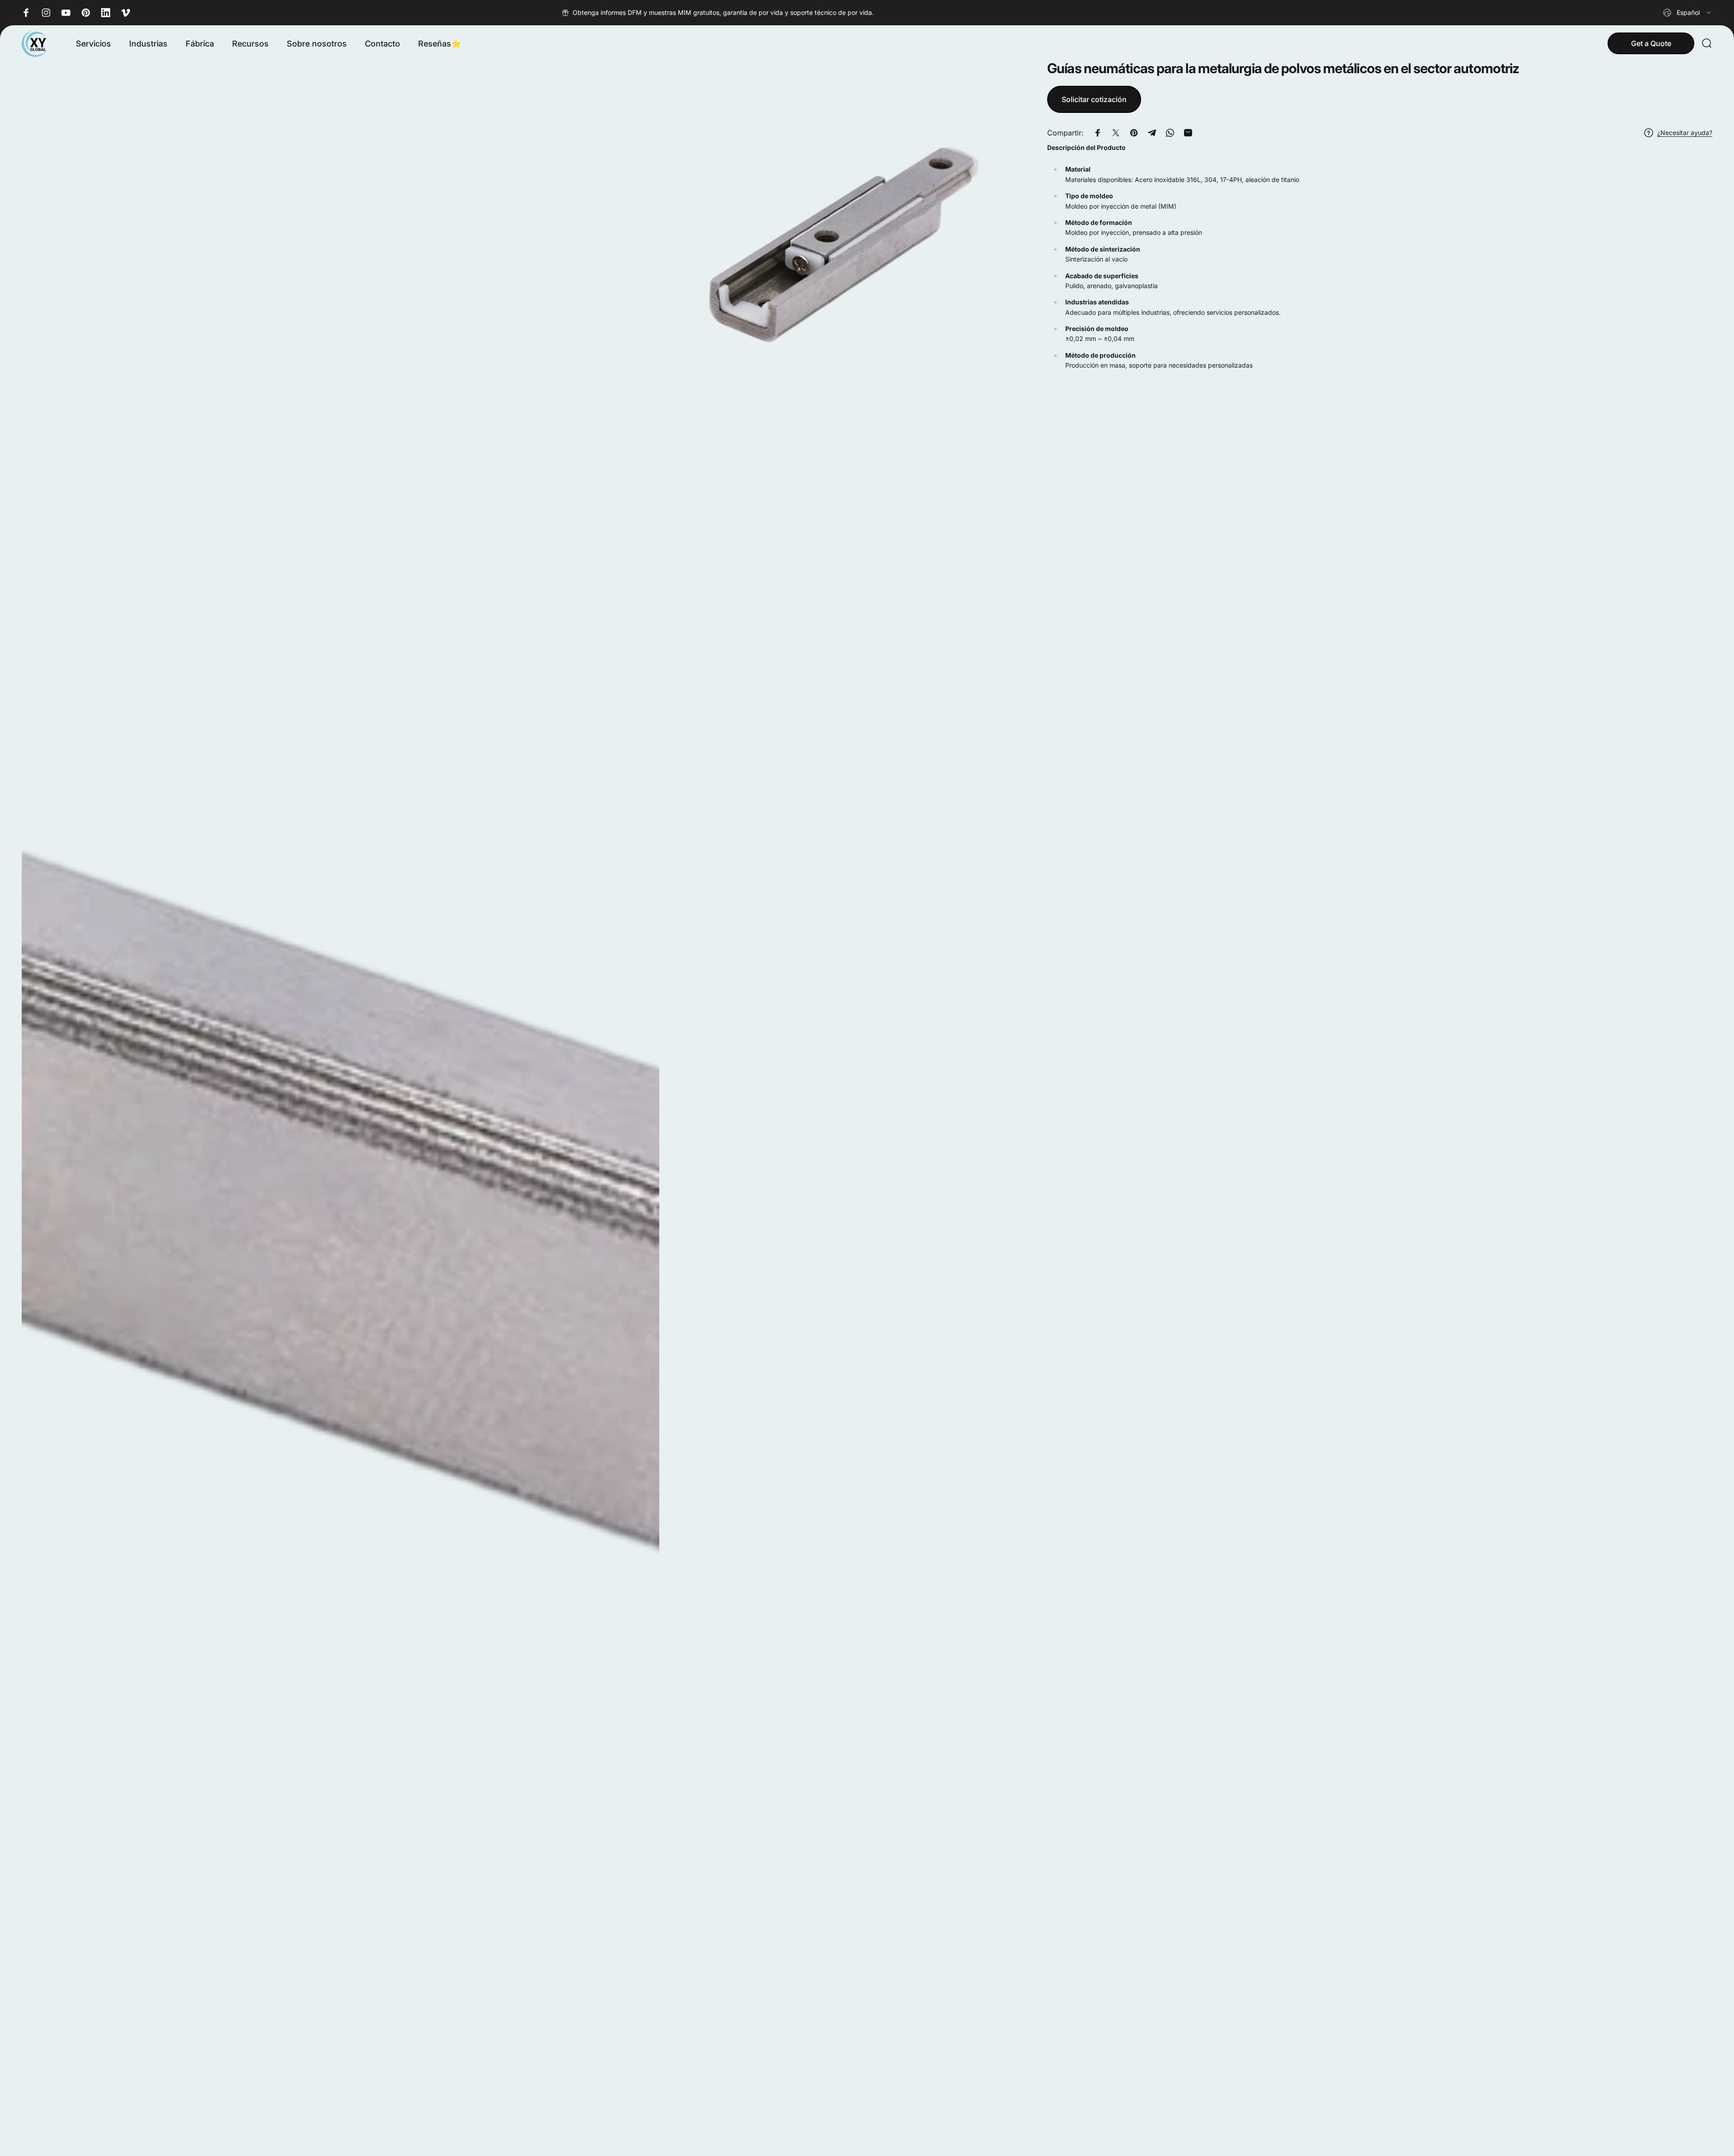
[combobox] (1688, 13)
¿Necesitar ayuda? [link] (1685, 133)
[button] (1380, 257)
